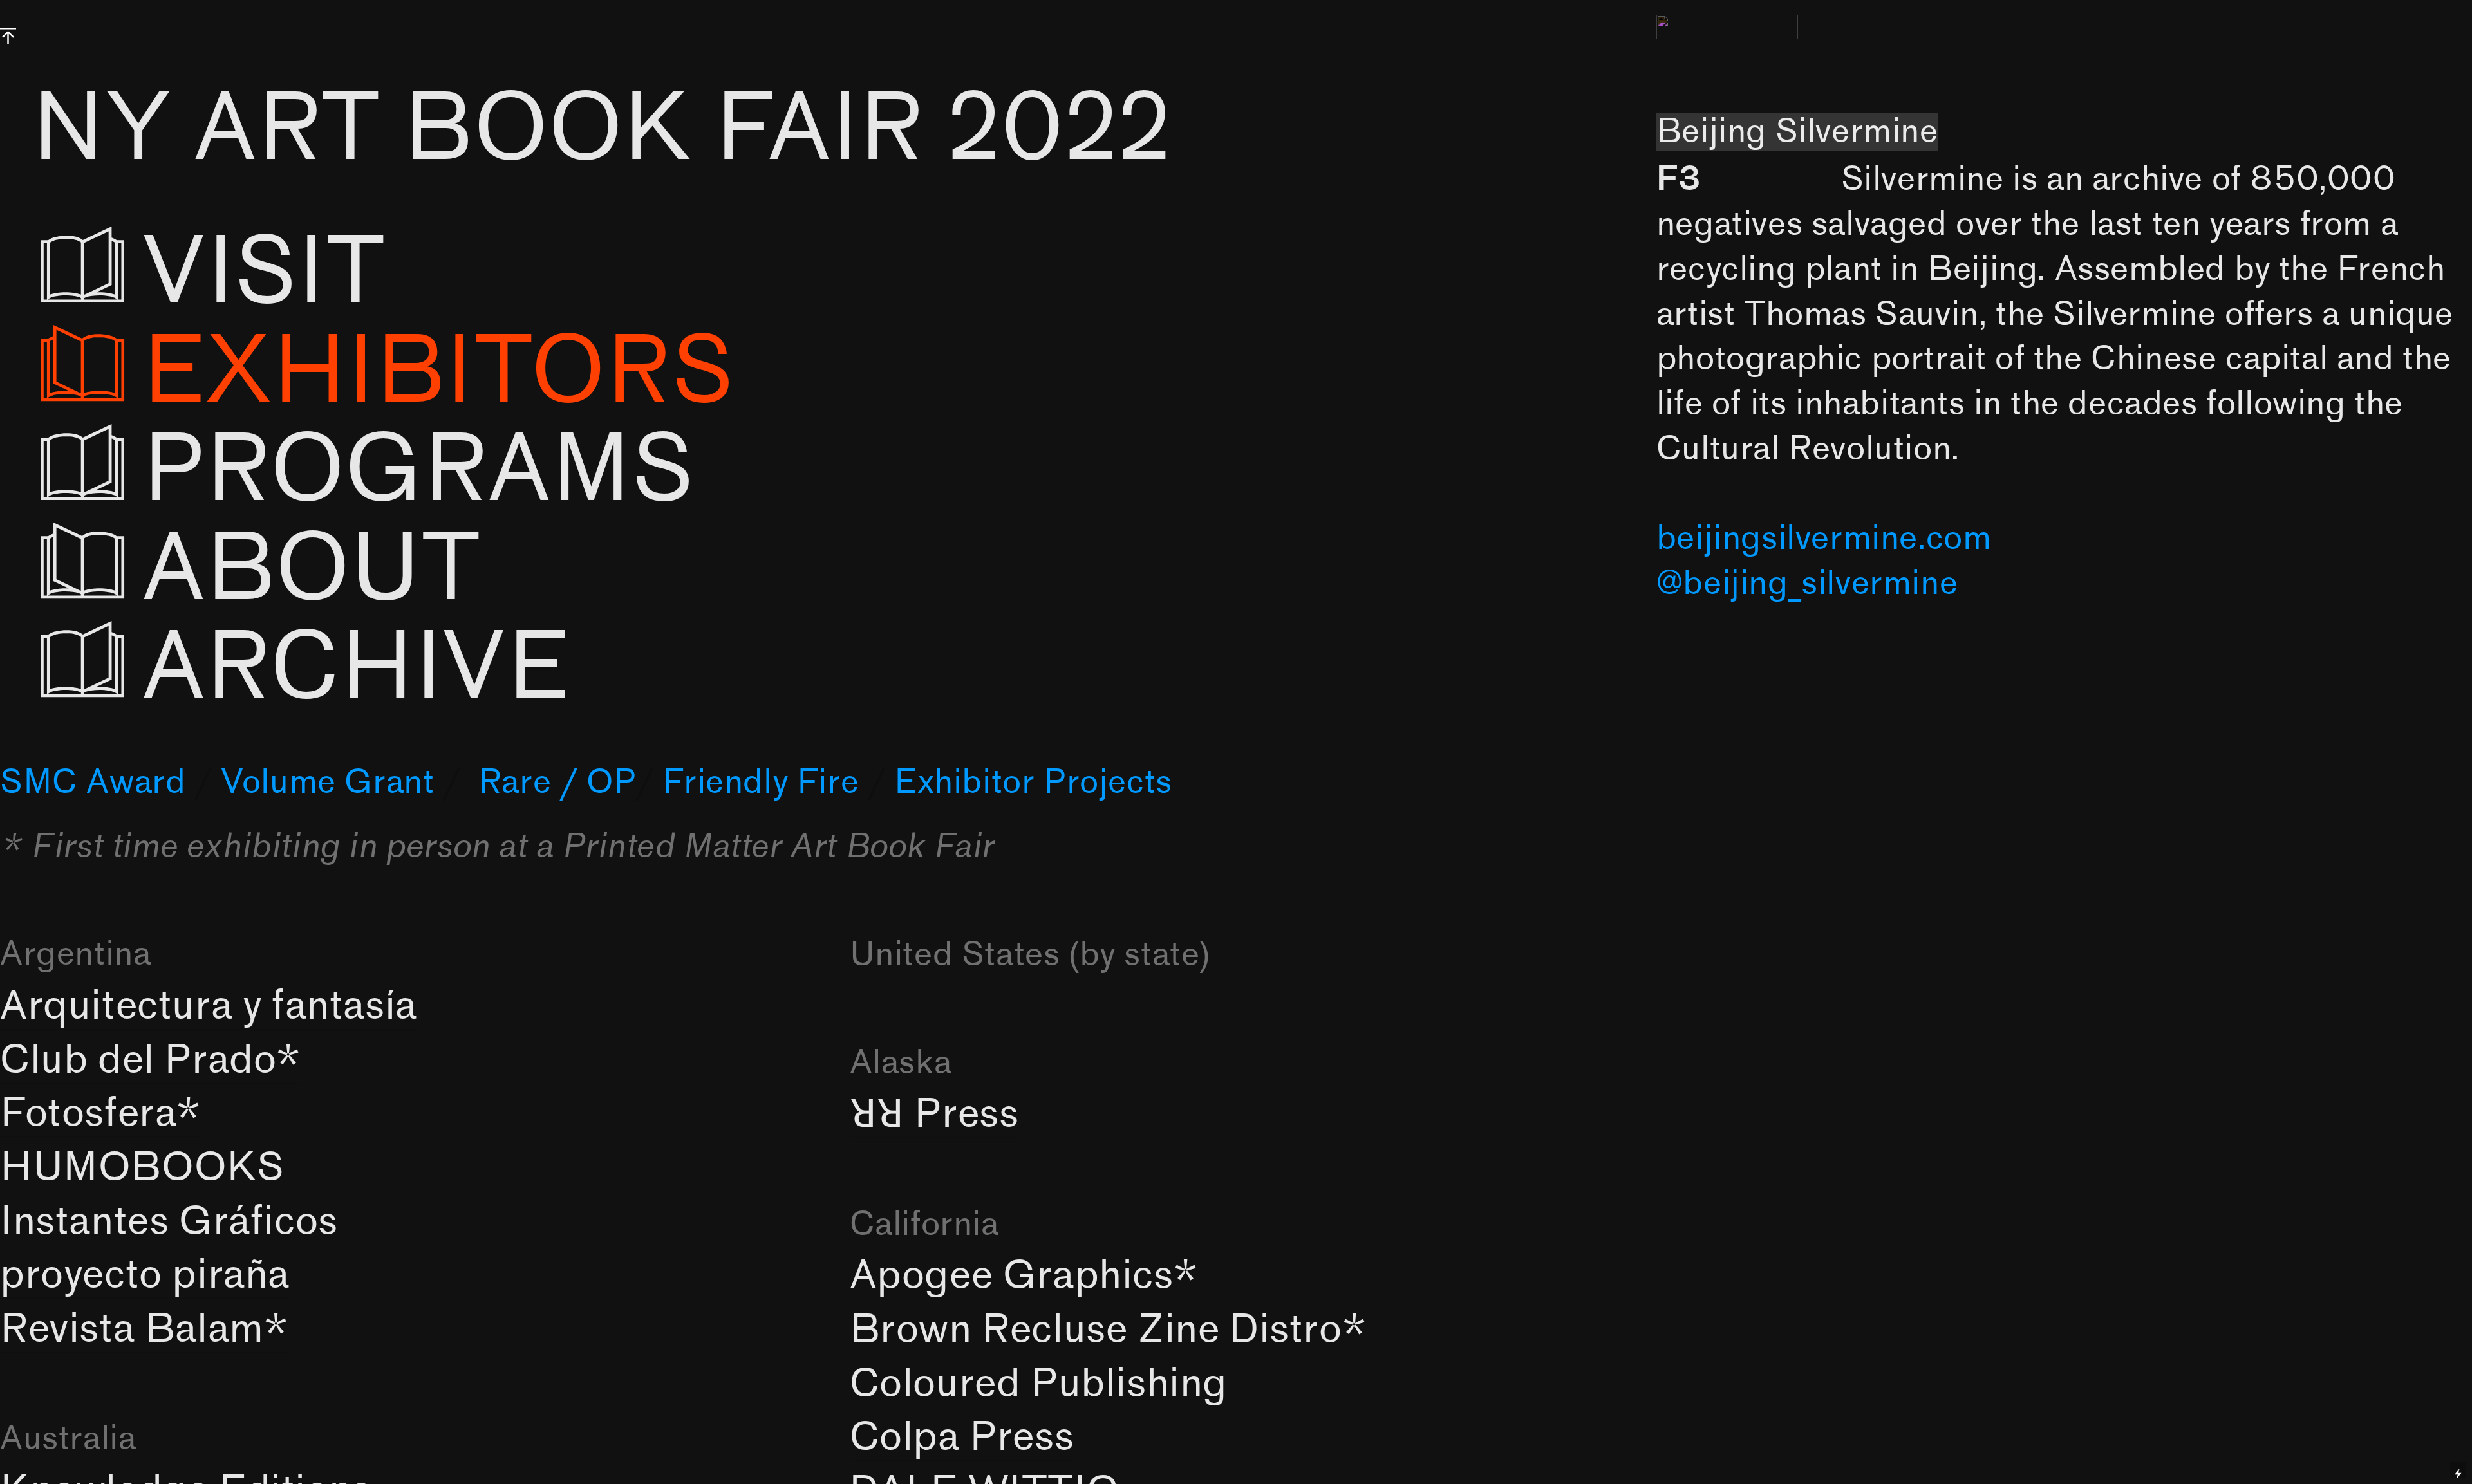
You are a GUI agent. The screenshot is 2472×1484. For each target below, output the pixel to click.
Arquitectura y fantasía (209, 1006)
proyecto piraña (145, 1275)
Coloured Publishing (1039, 1384)
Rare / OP (557, 782)
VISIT (309, 273)
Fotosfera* (100, 1114)
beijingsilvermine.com (1824, 538)
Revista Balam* (144, 1329)
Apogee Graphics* (1024, 1276)
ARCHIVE (367, 668)
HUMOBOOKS (142, 1168)
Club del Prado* (150, 1060)
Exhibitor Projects (1033, 782)
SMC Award (93, 782)
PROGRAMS (418, 470)
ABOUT (311, 570)
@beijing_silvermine (1807, 583)
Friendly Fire (761, 782)
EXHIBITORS (438, 372)
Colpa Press (962, 1437)
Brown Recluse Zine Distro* (1108, 1330)
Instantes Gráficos (169, 1222)
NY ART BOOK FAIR (602, 129)
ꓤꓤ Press (934, 1114)
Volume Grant (327, 782)
